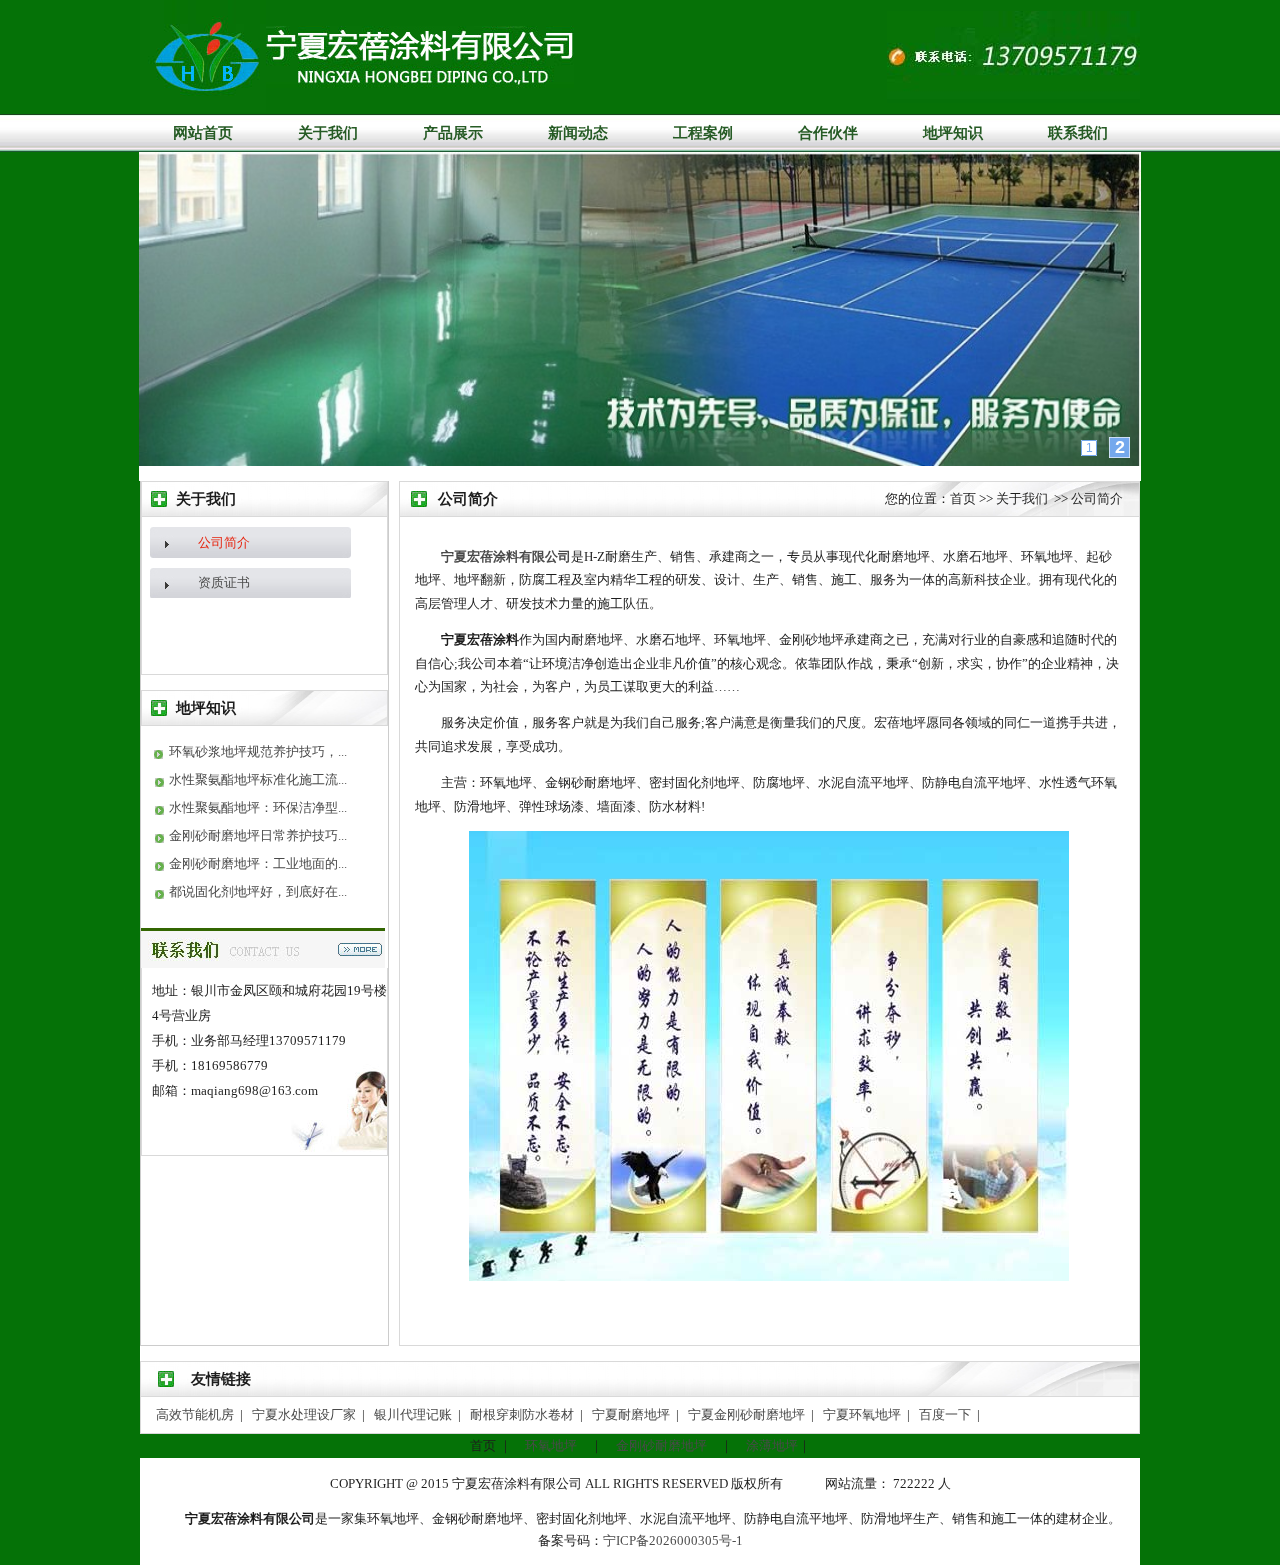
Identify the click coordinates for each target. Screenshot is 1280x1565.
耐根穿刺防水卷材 (523, 1414)
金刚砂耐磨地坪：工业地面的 (253, 863)
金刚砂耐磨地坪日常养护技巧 (253, 835)
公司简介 (224, 542)
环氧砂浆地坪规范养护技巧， (253, 751)
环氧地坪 (551, 1445)
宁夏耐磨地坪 (632, 1414)
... (342, 751)
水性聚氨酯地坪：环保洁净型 (253, 807)
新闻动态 (578, 133)
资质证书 (224, 582)
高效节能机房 (196, 1414)
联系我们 (1078, 133)
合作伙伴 (828, 133)
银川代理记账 (414, 1414)
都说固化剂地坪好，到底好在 (253, 891)
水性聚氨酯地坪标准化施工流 (253, 779)
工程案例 (703, 133)
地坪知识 (953, 133)
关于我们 (328, 133)
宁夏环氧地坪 (863, 1414)
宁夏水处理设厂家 (305, 1414)
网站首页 (203, 133)
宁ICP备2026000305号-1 (673, 1540)
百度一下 (946, 1414)
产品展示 (453, 133)
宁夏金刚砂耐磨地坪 (748, 1414)
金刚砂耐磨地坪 (661, 1445)
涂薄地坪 (772, 1445)
